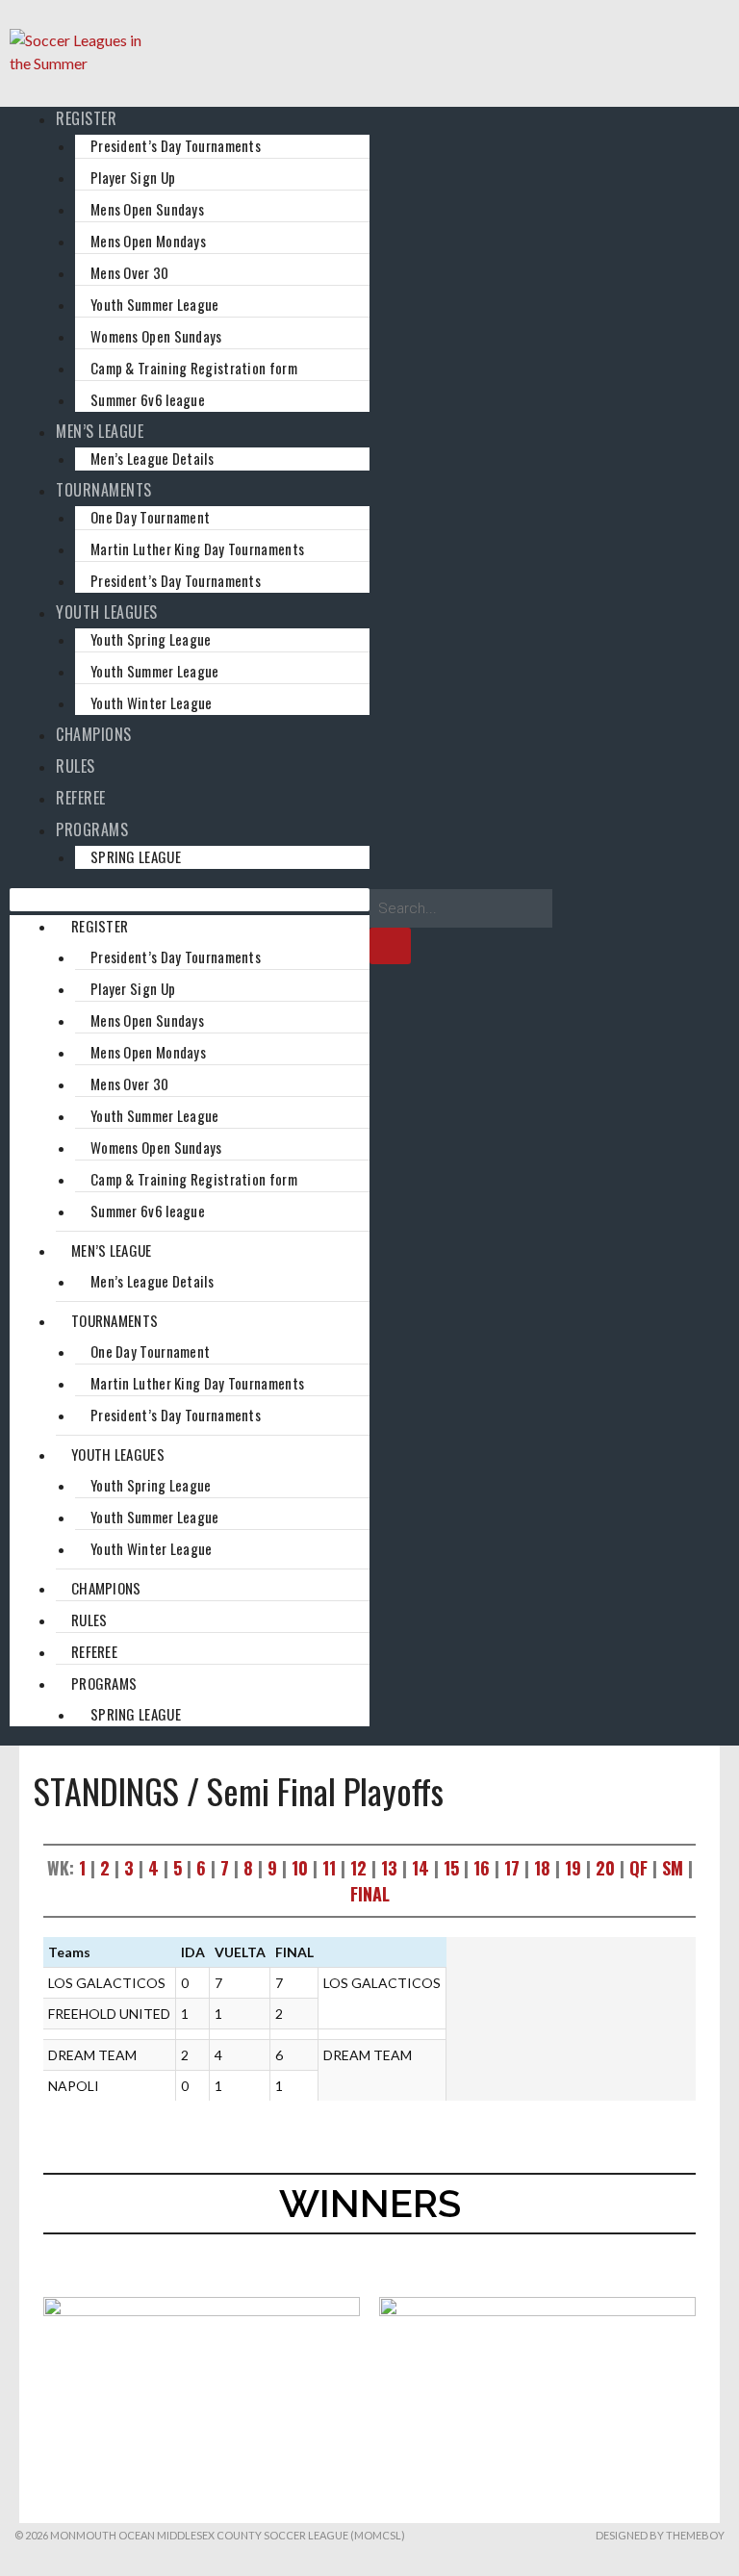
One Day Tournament (150, 517)
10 (300, 1868)
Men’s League (100, 431)
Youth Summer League (155, 304)
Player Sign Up (133, 177)
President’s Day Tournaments (176, 145)
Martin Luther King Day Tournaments (197, 548)
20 (605, 1868)
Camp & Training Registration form (194, 368)
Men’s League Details (152, 458)
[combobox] (461, 908)
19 (573, 1868)
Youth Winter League (152, 702)
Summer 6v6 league (148, 399)
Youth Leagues (107, 612)
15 (451, 1868)
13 (389, 1868)
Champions (94, 734)
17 (512, 1868)
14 (420, 1868)
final (370, 1894)
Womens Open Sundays (156, 336)
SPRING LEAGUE (136, 856)
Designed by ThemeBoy (660, 2535)
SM (673, 1868)
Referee (81, 798)
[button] (190, 900)
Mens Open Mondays (148, 241)
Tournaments (104, 490)
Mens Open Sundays (147, 209)
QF (638, 1868)
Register (86, 118)
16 (482, 1868)
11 (329, 1868)
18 (542, 1868)
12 (358, 1868)
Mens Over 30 (130, 272)
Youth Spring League (151, 639)
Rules (76, 766)
